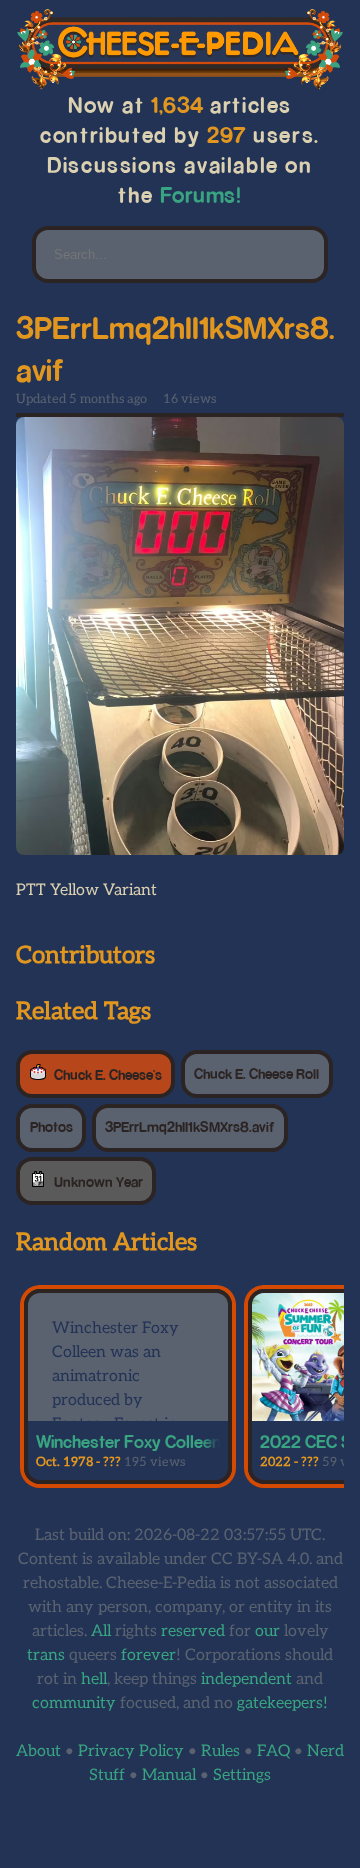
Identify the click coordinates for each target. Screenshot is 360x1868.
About (38, 1751)
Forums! (201, 194)
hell (94, 1679)
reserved (193, 1631)
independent (246, 1679)
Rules (220, 1751)
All (101, 1631)
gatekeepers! (282, 1703)
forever (148, 1655)
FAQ (273, 1751)
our (267, 1631)
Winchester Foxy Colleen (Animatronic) (179, 1441)
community (74, 1703)
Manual (169, 1775)
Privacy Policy (131, 1751)
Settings (242, 1775)
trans (46, 1655)
